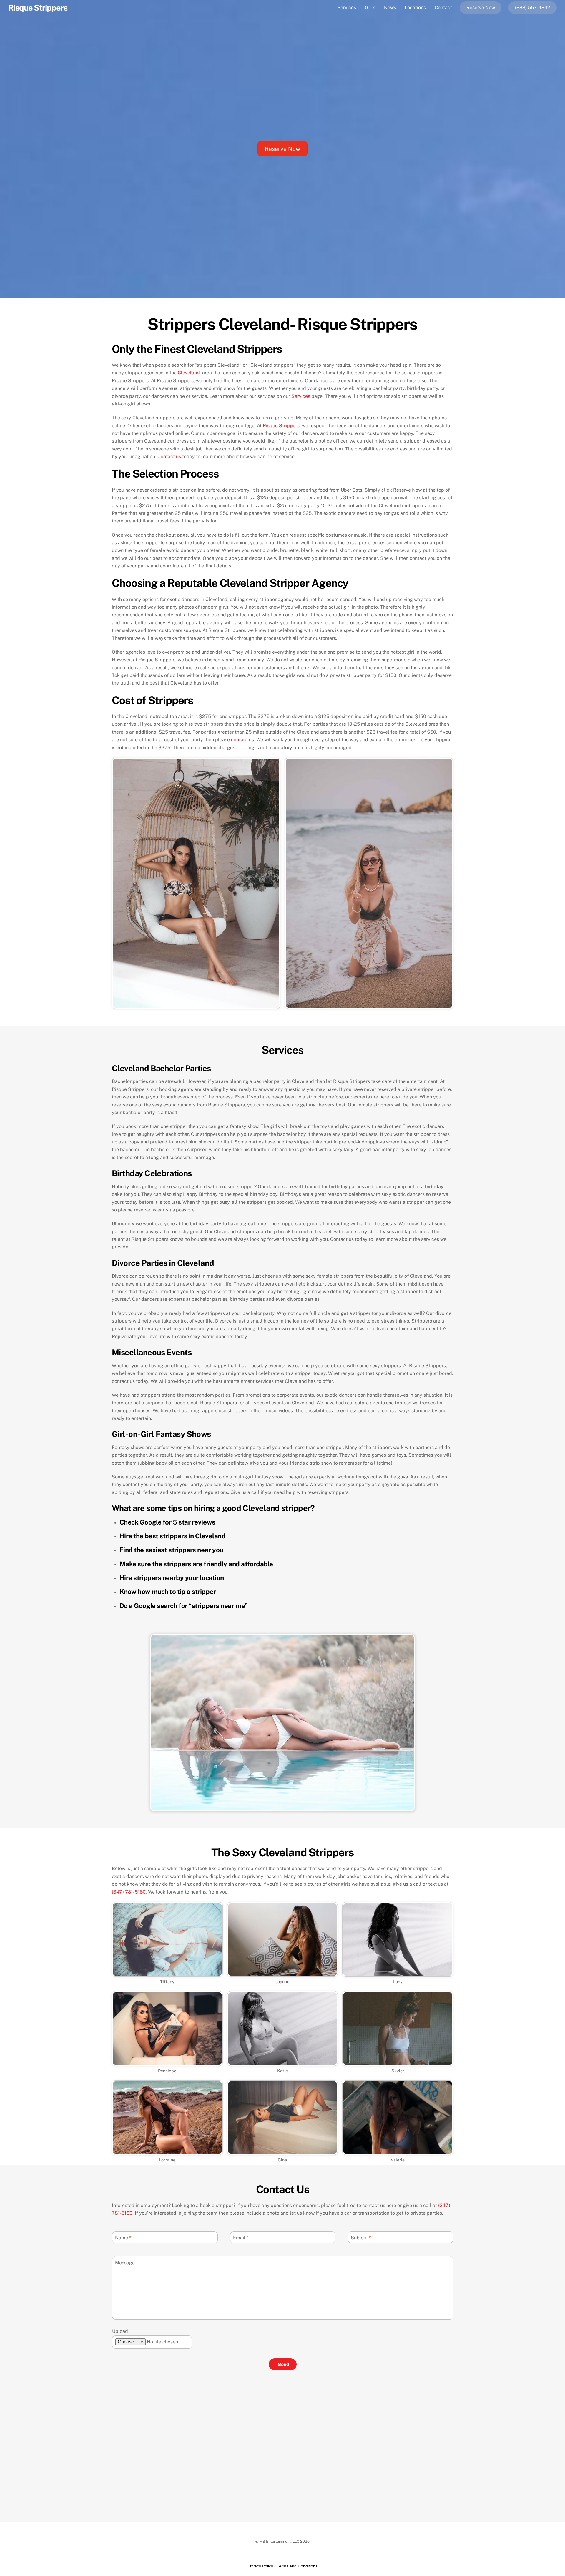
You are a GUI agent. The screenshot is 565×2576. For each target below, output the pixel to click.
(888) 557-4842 (533, 7)
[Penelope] (167, 2062)
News (390, 7)
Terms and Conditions (297, 2566)
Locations (415, 7)
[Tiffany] (167, 1973)
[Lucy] (398, 1973)
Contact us (169, 456)
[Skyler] (398, 2062)
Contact (443, 7)
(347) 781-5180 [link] (129, 1892)
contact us (242, 740)
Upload (120, 2331)
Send (284, 2364)
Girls (370, 7)
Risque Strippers (281, 426)
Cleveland (189, 373)
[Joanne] (283, 1973)
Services (347, 7)
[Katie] (283, 2062)
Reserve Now (481, 7)
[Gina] (283, 2151)
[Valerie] (398, 2151)
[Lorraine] (167, 2151)
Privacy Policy (260, 2566)
